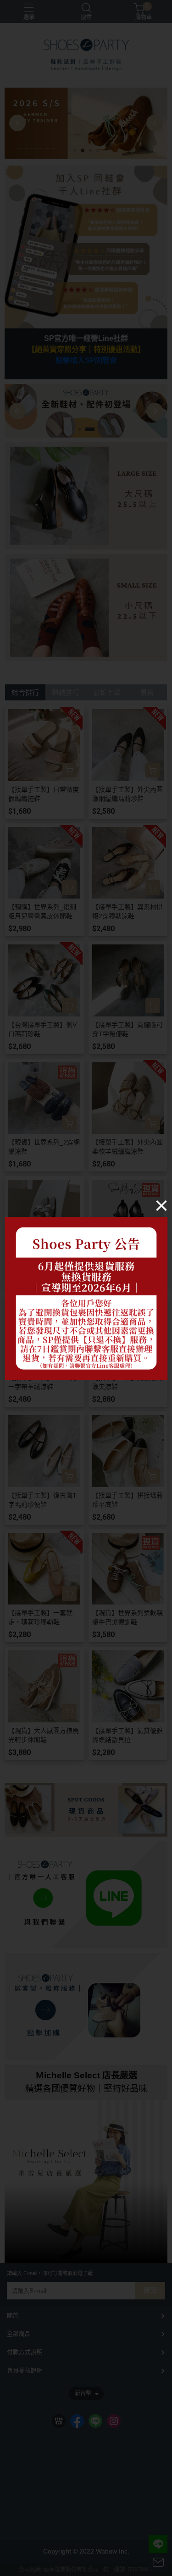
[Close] (161, 1205)
